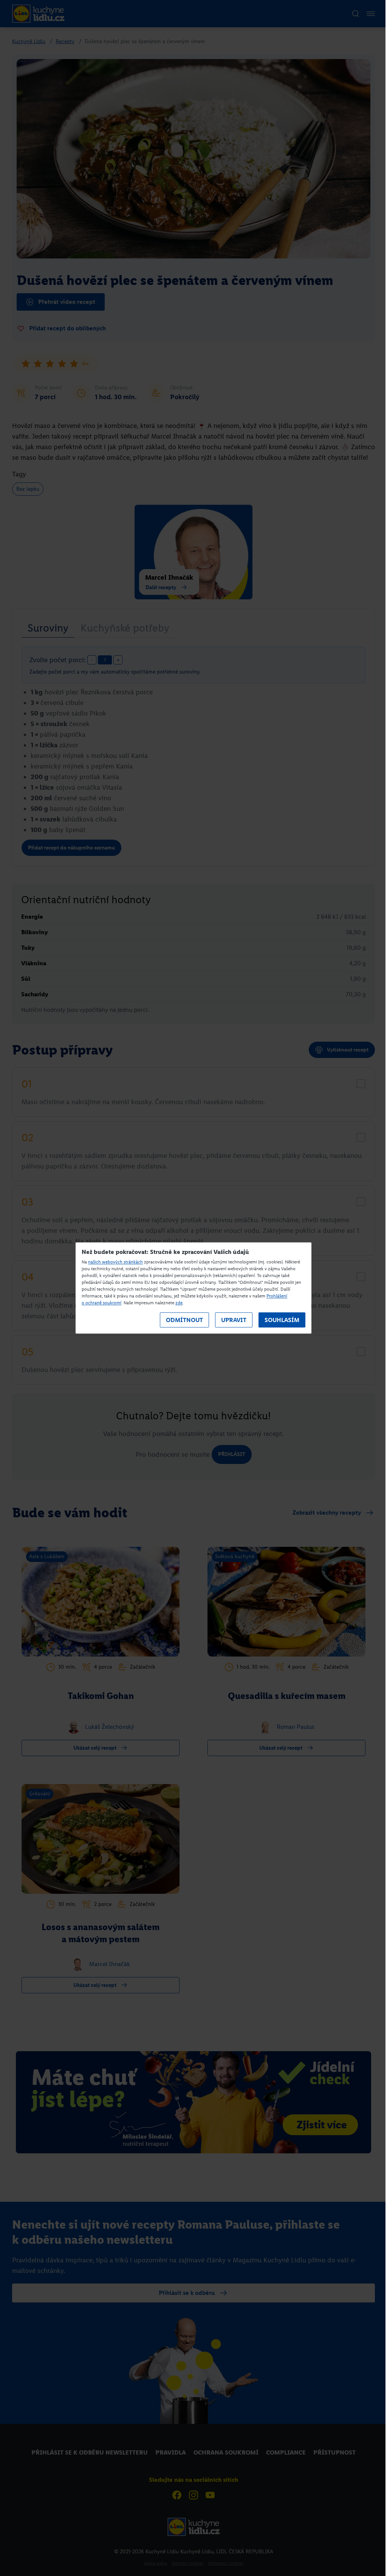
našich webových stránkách (115, 1262)
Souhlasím (282, 1320)
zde (179, 1303)
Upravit (234, 1320)
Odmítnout (184, 1320)
